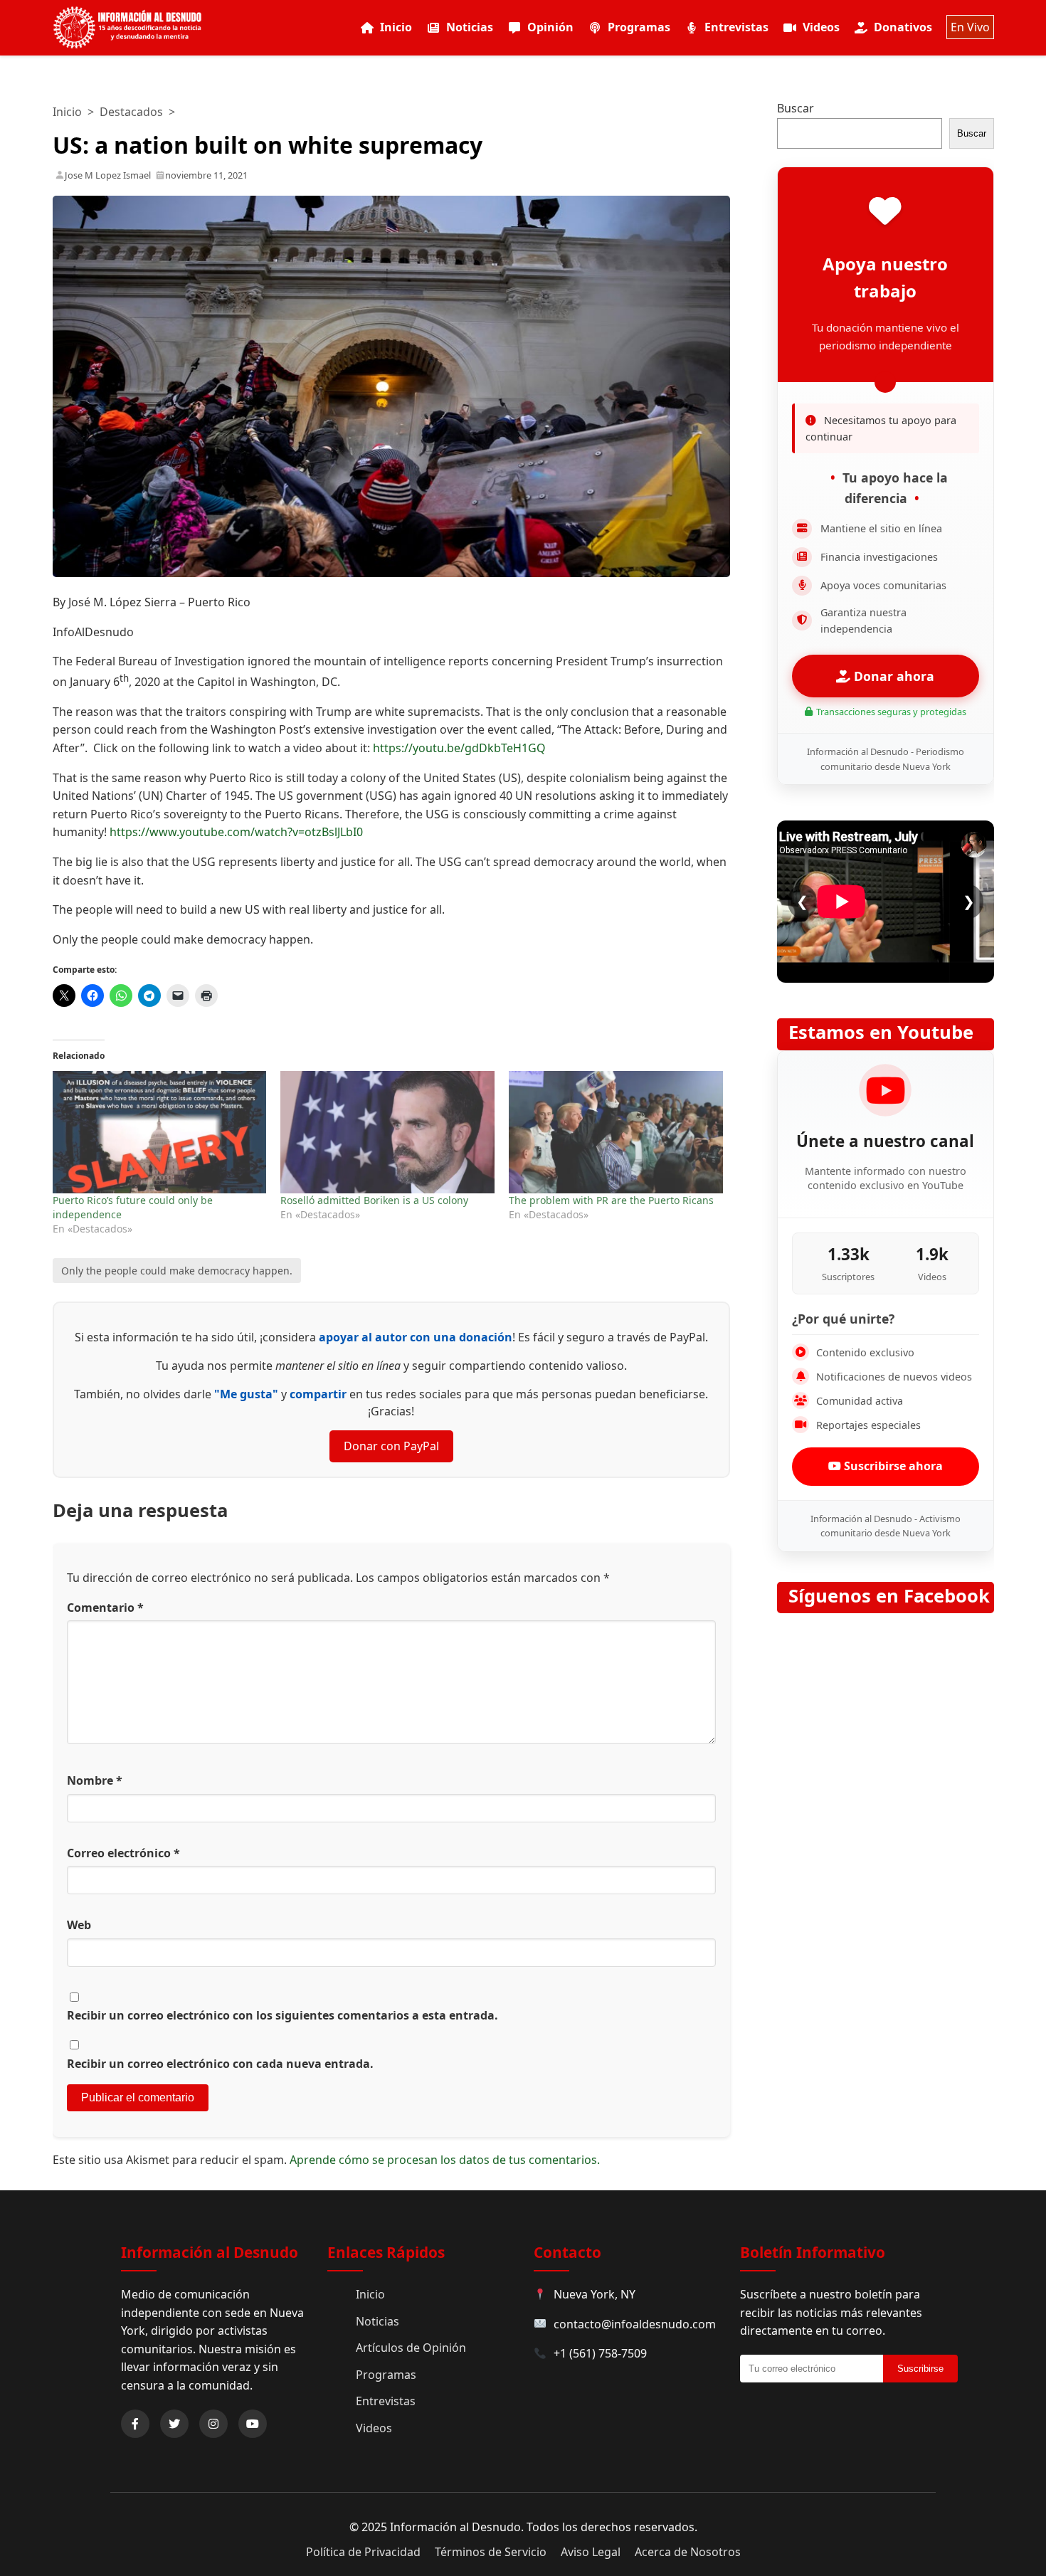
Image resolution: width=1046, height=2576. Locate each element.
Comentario (105, 1608)
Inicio (396, 27)
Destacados (131, 112)
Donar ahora (892, 676)
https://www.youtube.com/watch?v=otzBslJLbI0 (236, 832)
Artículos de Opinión (411, 2348)
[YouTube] (253, 2424)
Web (79, 1925)
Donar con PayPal (391, 1446)
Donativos (903, 27)
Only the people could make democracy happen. (177, 1271)
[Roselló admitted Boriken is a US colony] (387, 1132)
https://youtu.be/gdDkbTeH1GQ (459, 748)
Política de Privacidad (363, 2552)
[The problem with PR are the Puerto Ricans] (616, 1132)
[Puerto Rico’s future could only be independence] (160, 1132)
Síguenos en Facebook (889, 1596)
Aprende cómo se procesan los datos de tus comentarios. (445, 2160)
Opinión (550, 27)
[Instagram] (213, 2424)
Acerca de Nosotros (688, 2552)
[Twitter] (174, 2424)
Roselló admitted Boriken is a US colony (374, 1200)
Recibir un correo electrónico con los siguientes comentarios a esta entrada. (282, 2015)
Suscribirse (920, 2369)
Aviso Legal (591, 2552)
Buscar (796, 108)
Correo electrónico (123, 1853)
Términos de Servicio (491, 2552)
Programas (639, 27)
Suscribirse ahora (892, 1466)
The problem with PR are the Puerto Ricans (611, 1200)
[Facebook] (135, 2424)
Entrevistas (736, 27)
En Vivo (970, 27)
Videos (821, 27)
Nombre (95, 1780)
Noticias (470, 27)
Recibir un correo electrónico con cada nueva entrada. (220, 2064)
